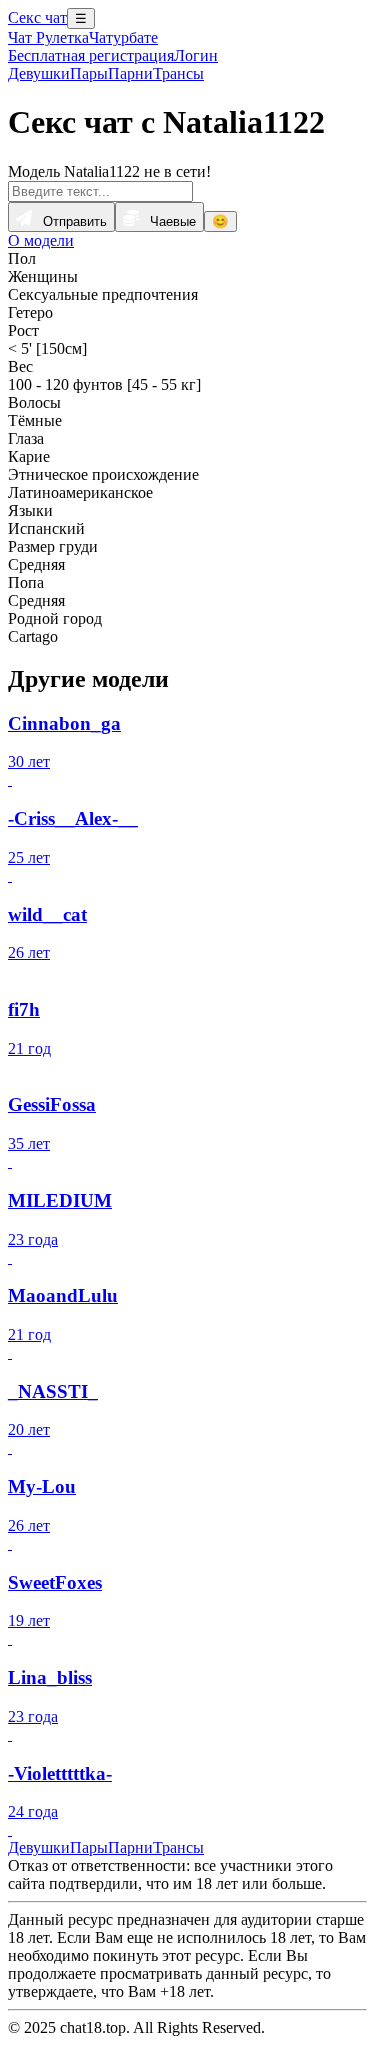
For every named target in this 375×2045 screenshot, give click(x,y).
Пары (89, 73)
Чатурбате (123, 37)
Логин (196, 55)
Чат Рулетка (48, 37)
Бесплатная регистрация (91, 55)
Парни (130, 73)
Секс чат (37, 17)
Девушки (39, 73)
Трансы (178, 73)
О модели (41, 240)
